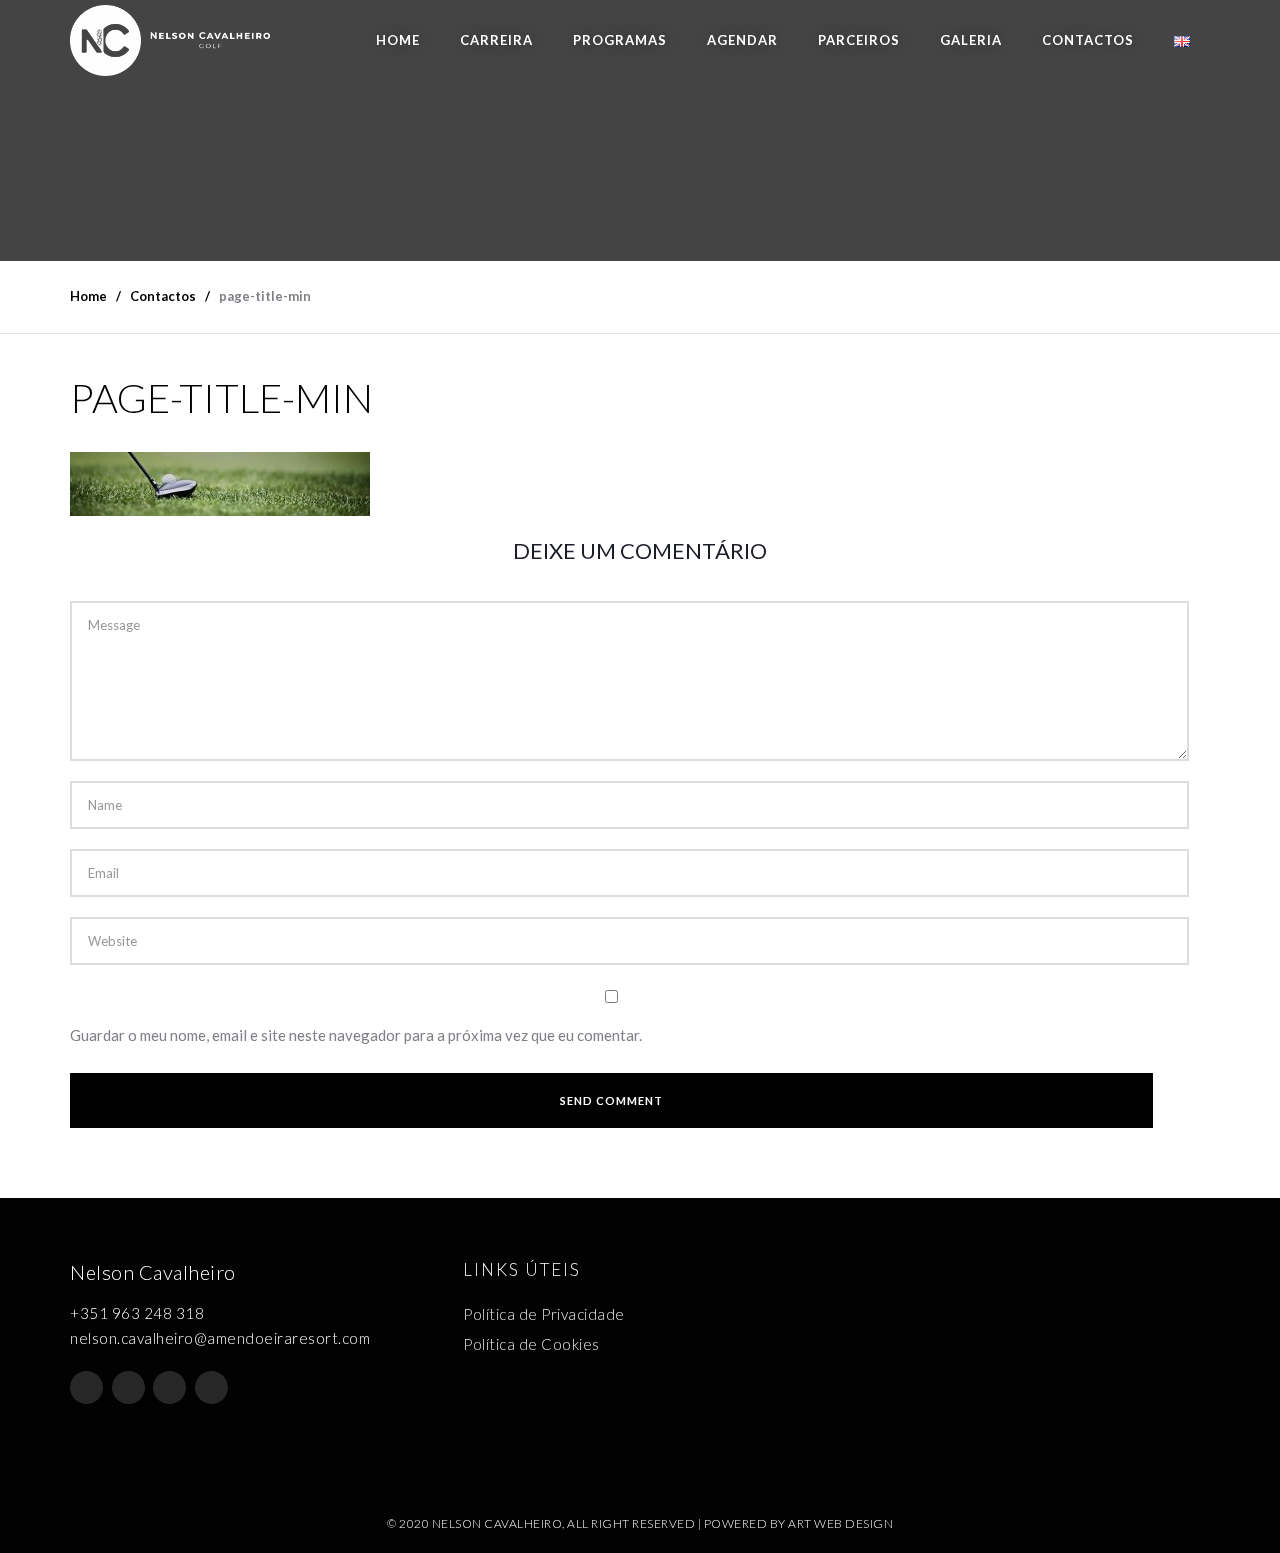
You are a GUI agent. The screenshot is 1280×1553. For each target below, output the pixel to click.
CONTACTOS (1088, 40)
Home (88, 296)
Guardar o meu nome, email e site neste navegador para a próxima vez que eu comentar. (356, 1035)
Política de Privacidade (544, 1314)
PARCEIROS (859, 40)
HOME (398, 40)
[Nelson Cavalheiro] (170, 40)
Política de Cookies (531, 1344)
